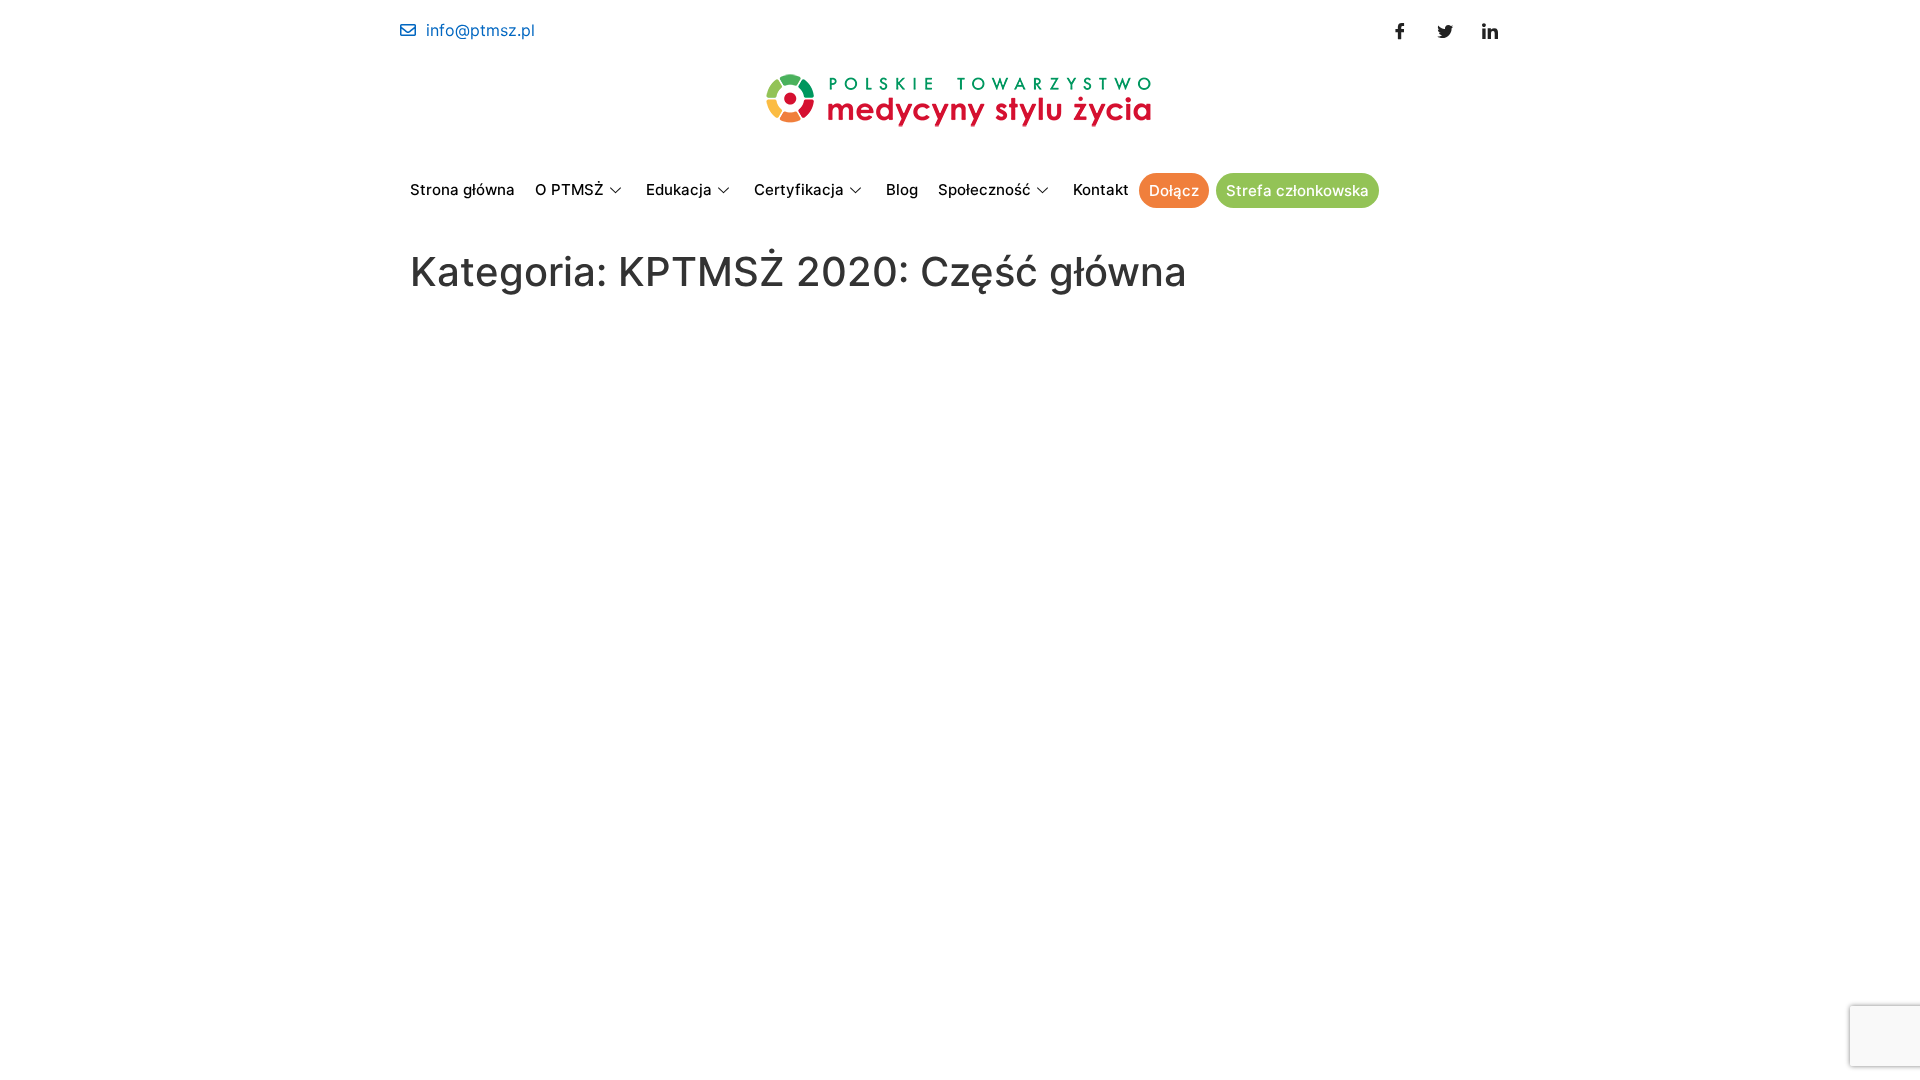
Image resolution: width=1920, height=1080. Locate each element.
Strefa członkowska (1297, 190)
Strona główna (462, 189)
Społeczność (984, 189)
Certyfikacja (799, 189)
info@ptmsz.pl (480, 30)
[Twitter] (1445, 30)
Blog (902, 189)
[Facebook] (1400, 30)
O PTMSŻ (569, 189)
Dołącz (1174, 190)
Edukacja (679, 189)
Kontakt (1101, 189)
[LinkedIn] (1490, 30)
